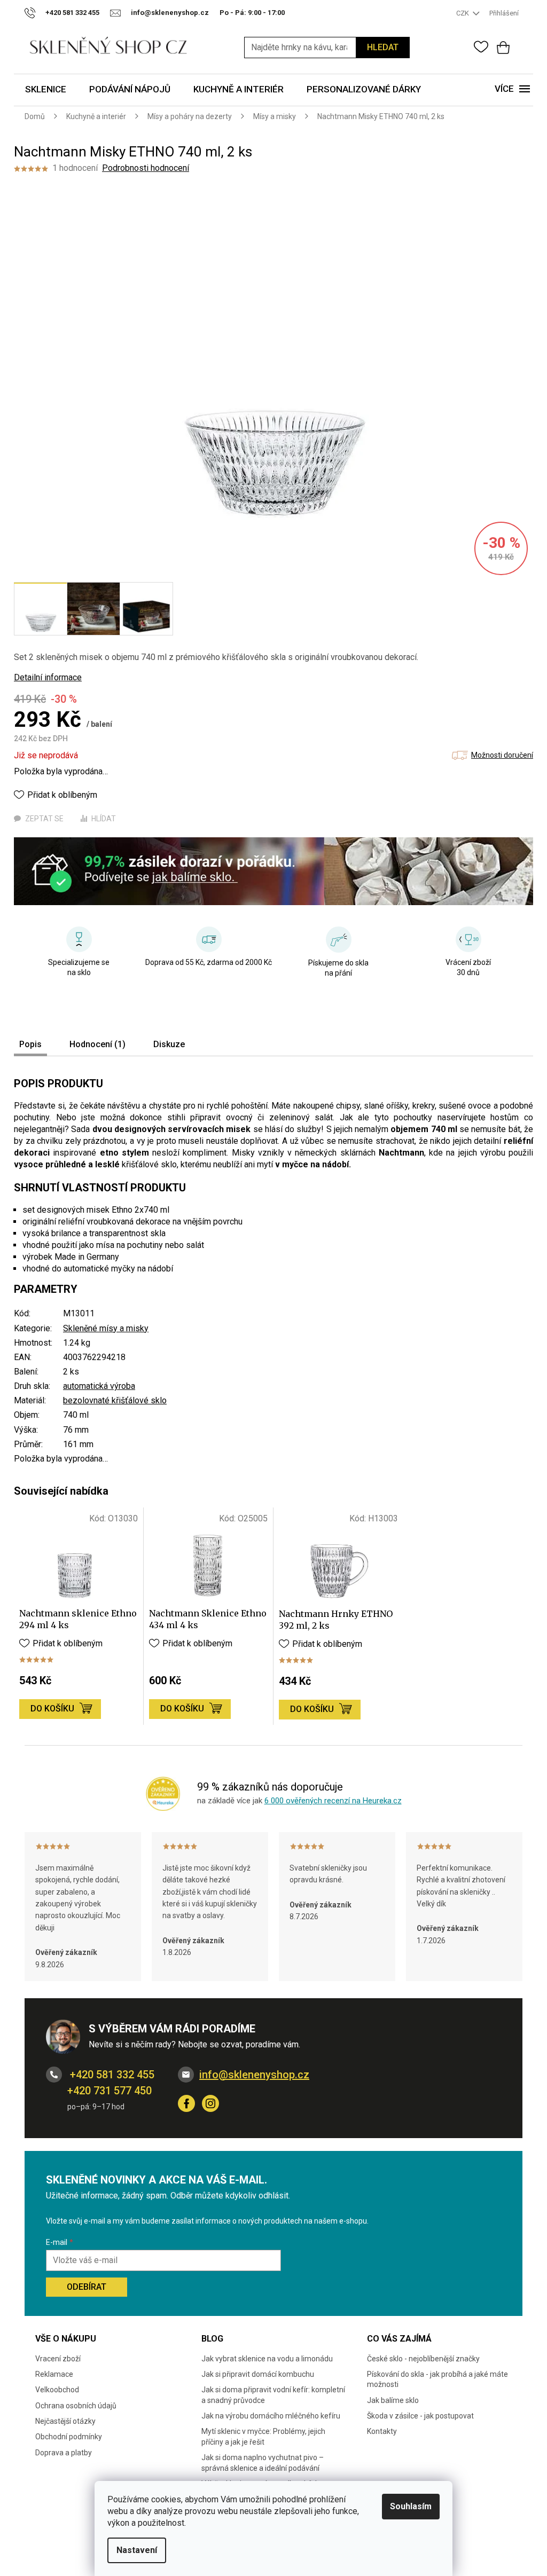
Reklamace (54, 2374)
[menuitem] (46, 90)
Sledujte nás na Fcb (186, 2103)
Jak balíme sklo (393, 2400)
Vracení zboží (58, 2359)
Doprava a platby (64, 2453)
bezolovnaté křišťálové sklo (115, 1400)
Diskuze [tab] (169, 1044)
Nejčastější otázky (65, 2421)
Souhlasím (411, 2506)
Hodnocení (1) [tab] (97, 1044)
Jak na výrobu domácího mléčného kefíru (271, 2416)
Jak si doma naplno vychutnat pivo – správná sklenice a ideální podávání (263, 2463)
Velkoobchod (57, 2390)
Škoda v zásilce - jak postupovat (420, 2416)
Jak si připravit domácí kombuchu (258, 2374)
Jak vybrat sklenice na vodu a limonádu (267, 2359)
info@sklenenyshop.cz (254, 2075)
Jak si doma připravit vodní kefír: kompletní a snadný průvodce (273, 2395)
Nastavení (137, 2550)
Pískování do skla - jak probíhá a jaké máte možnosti (437, 2379)
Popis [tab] (30, 1044)
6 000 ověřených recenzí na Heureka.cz (333, 1801)
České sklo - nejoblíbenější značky (423, 2359)
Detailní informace (48, 677)
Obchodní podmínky (69, 2437)
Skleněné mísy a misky (106, 1328)
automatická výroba (99, 1386)
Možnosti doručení (502, 755)
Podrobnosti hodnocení (146, 168)
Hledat (383, 47)
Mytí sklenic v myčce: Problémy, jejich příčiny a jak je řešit (263, 2436)
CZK (463, 13)
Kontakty (382, 2431)
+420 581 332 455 (111, 2075)
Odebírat (87, 2287)
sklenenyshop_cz (210, 2103)
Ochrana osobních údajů (76, 2406)
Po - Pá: (252, 13)
